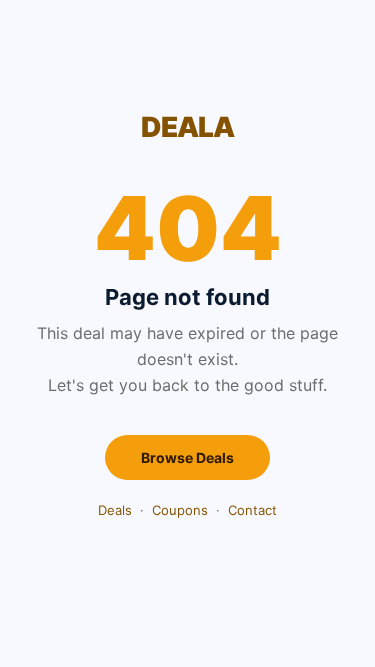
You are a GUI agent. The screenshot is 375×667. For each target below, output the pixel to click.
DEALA (187, 127)
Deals (115, 510)
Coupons (180, 510)
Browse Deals (187, 457)
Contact (252, 510)
